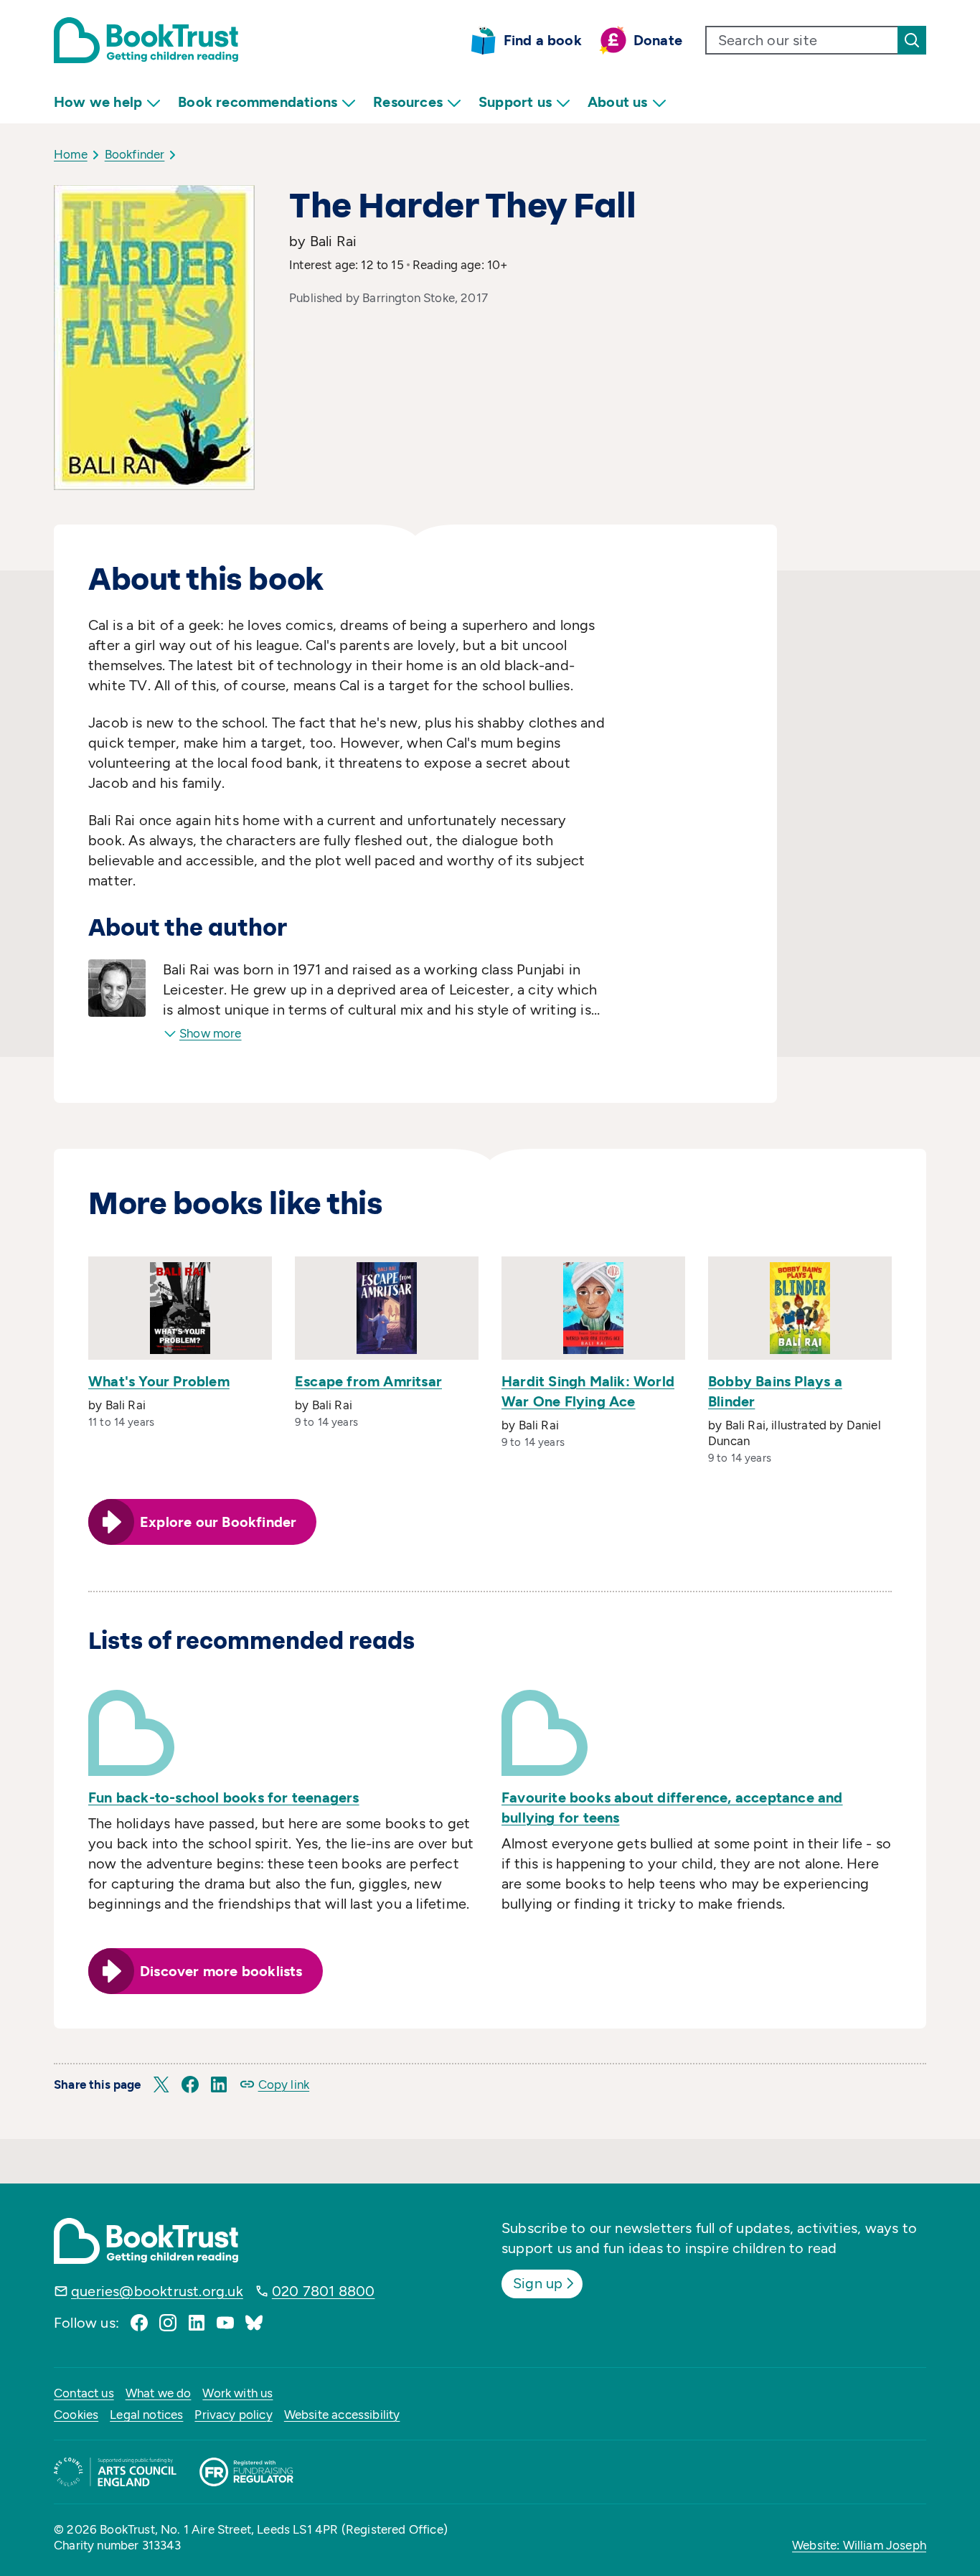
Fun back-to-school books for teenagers (224, 1797)
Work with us (237, 2393)
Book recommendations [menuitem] (258, 102)
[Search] (912, 40)
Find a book (543, 40)
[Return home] (146, 40)
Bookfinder (135, 154)
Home (71, 154)
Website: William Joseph (859, 2545)
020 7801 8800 (324, 2291)
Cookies (76, 2415)
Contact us (84, 2393)
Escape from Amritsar (368, 1381)
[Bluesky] (254, 2323)
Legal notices (146, 2415)
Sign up (538, 2283)
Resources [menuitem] (408, 102)
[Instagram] (168, 2323)
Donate (658, 40)
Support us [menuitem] (515, 102)
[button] (161, 2084)
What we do (159, 2393)
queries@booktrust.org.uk (157, 2291)
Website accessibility (342, 2415)
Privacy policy (233, 2415)
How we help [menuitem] (98, 102)
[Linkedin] (197, 2323)
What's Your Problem (159, 1381)
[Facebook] (139, 2323)
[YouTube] (225, 2323)
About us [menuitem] (618, 102)
